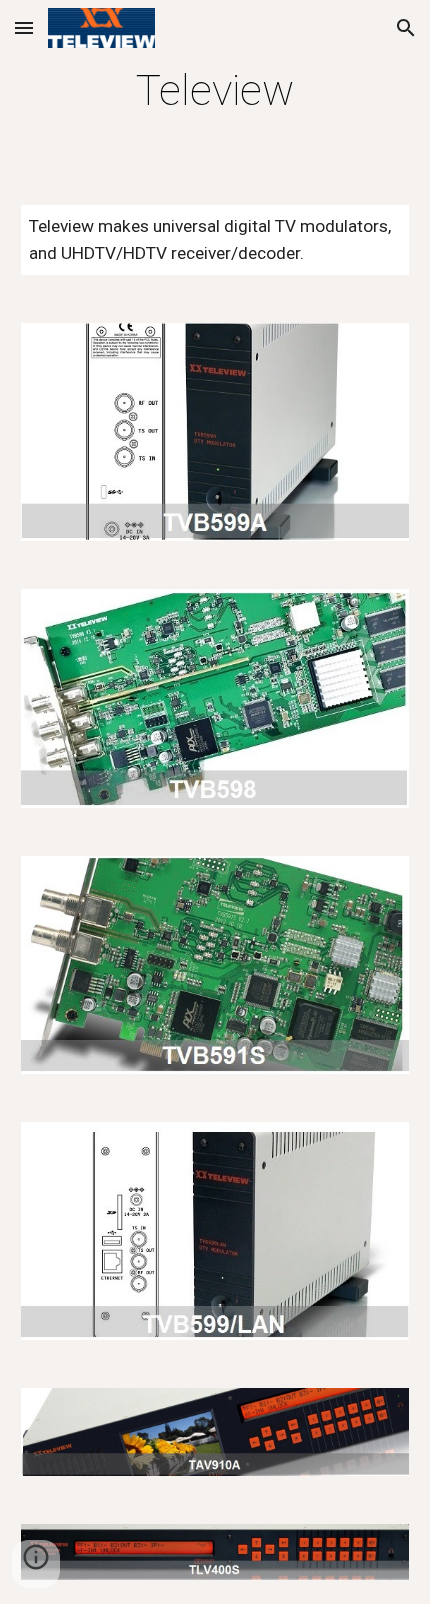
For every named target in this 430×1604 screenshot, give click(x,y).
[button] (24, 27)
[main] (215, 90)
